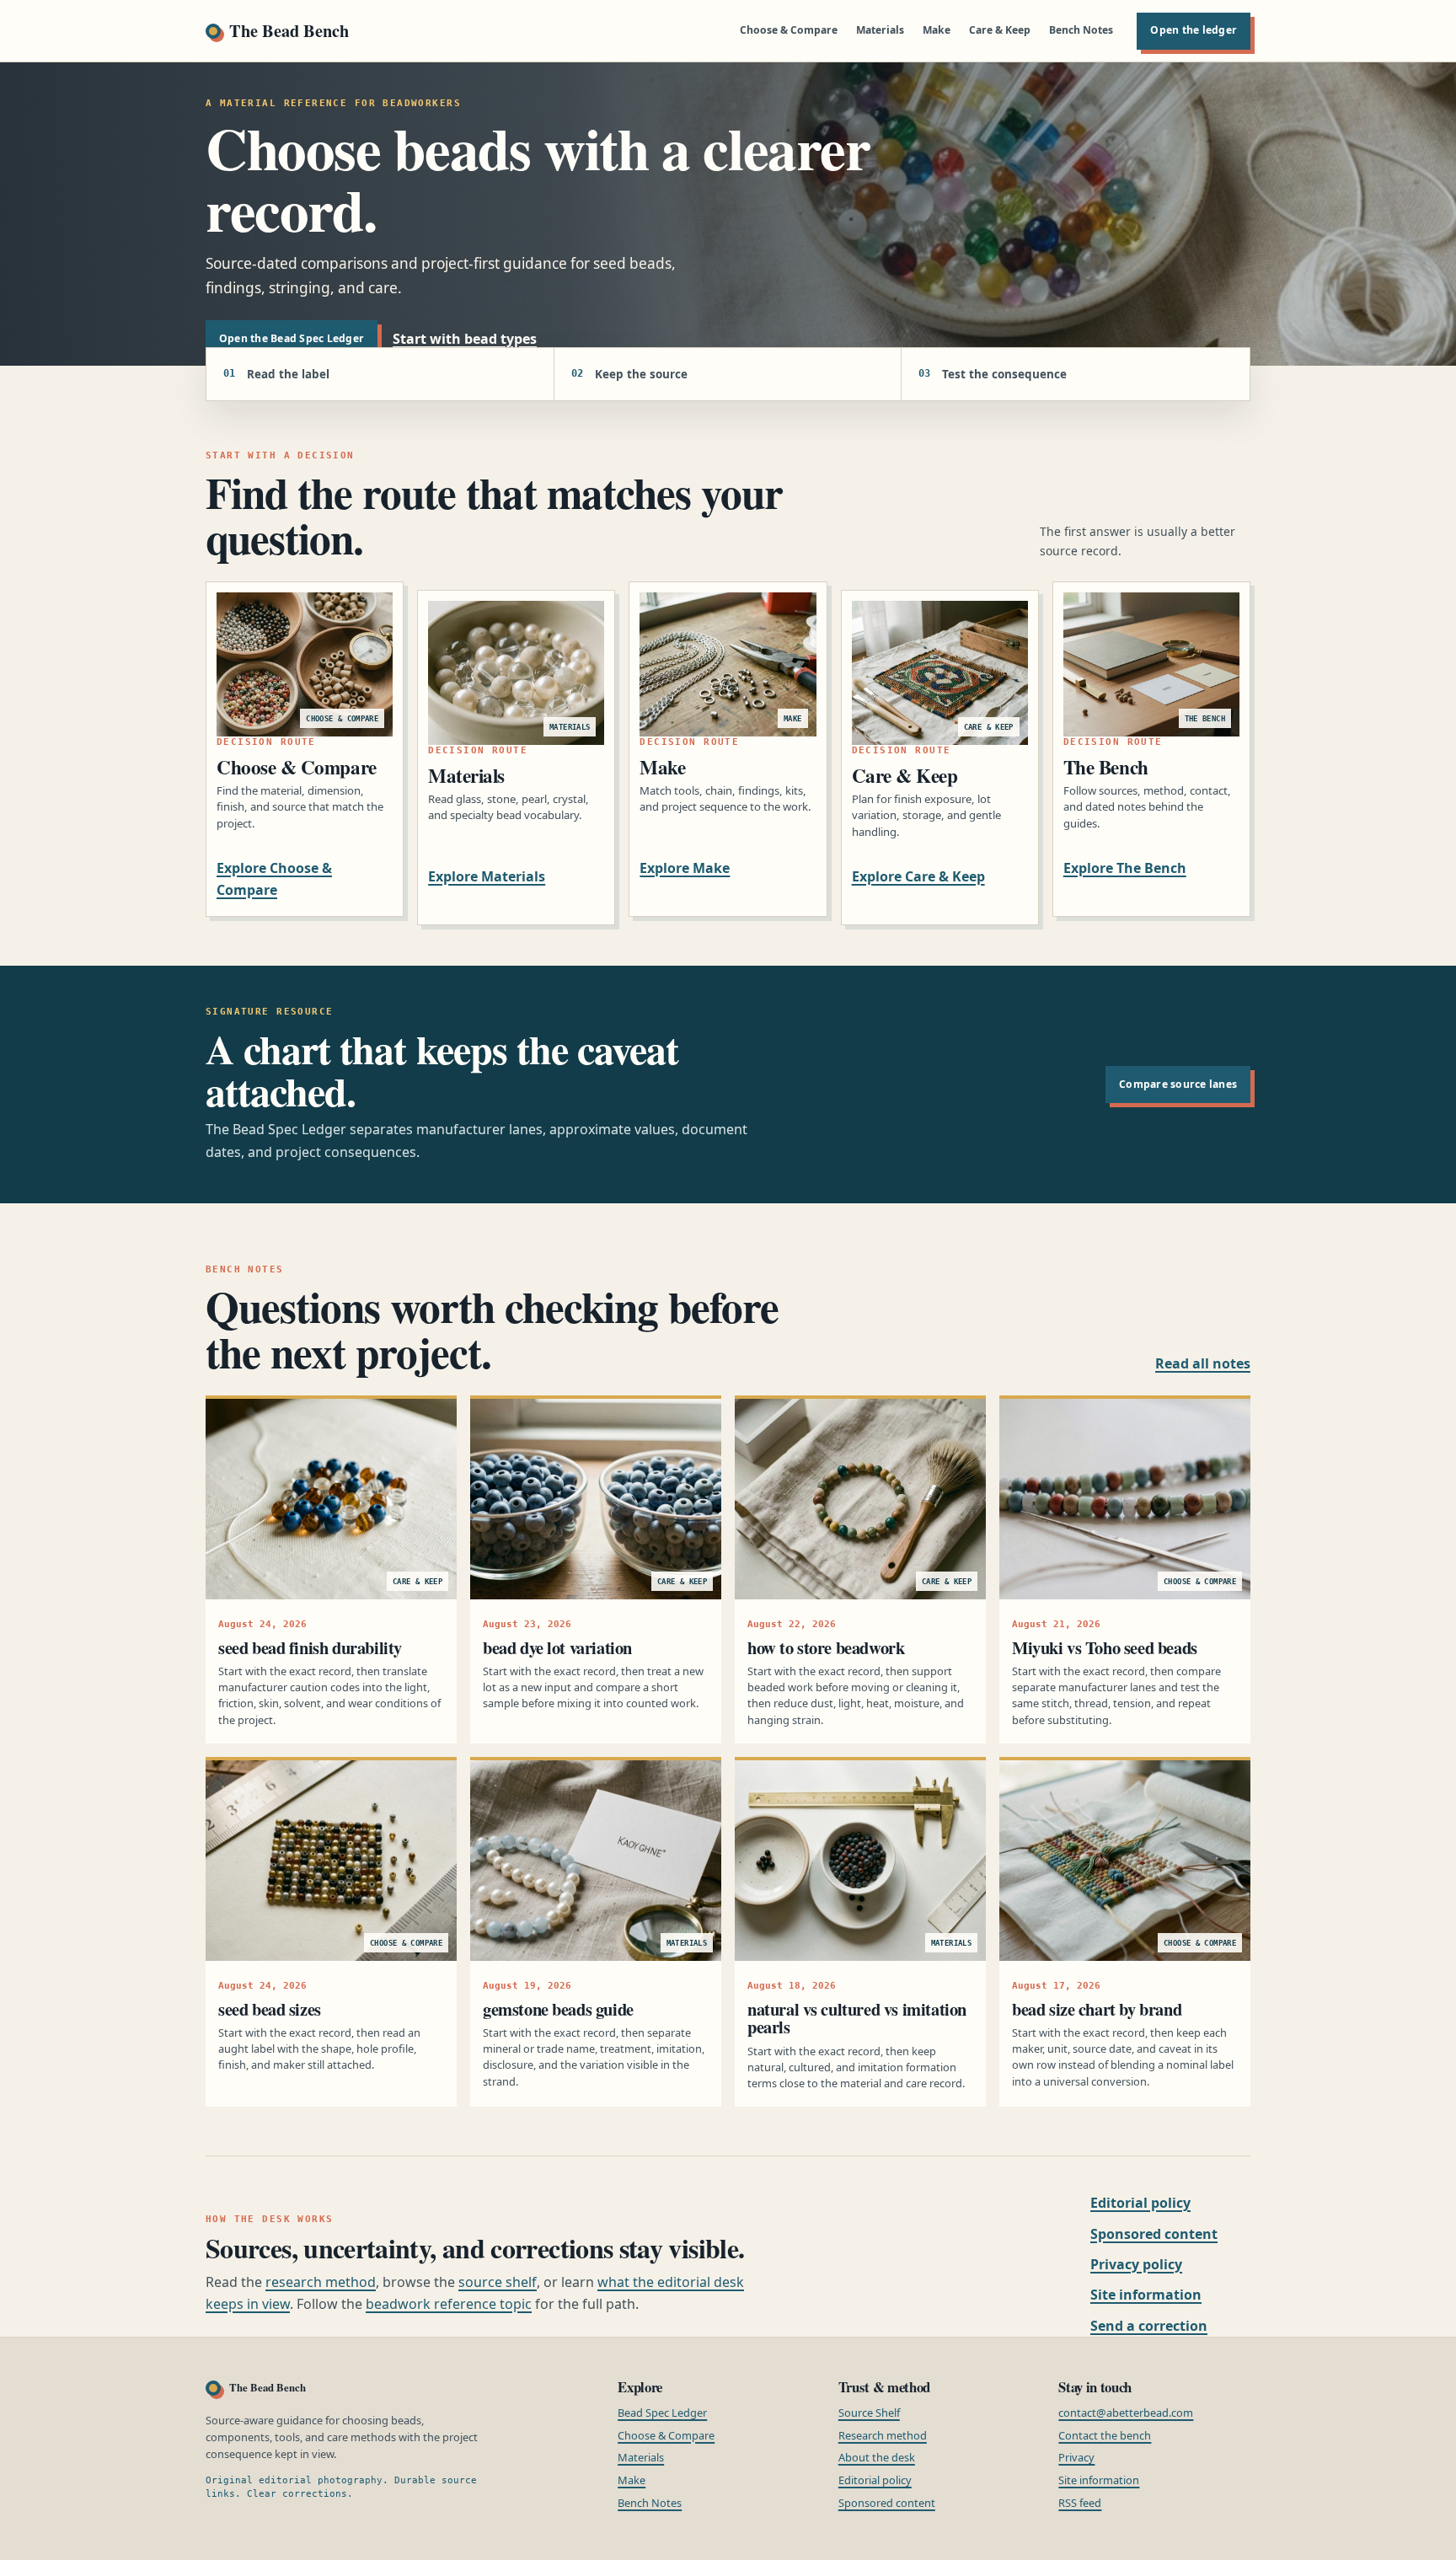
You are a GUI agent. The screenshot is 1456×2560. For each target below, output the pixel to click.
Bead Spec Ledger (662, 2413)
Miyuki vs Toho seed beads (1105, 1647)
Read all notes (1203, 1363)
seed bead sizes (270, 2009)
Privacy (1076, 2457)
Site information (1146, 2295)
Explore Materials (487, 876)
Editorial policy (1140, 2203)
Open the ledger (1194, 30)
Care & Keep (1000, 30)
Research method (883, 2435)
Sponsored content (1154, 2234)
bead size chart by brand (1097, 2009)
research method (321, 2282)
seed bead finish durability (310, 1647)
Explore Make (685, 868)
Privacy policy (1136, 2264)
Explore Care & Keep (918, 876)
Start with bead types (465, 339)
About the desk (877, 2457)
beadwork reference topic (449, 2304)
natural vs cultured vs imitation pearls (857, 2018)
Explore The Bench (1125, 868)
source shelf (498, 2282)
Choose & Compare (789, 30)
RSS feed (1080, 2503)
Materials (880, 30)
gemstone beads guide (558, 2009)
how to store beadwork (826, 1647)
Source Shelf (869, 2413)
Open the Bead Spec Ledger (292, 338)
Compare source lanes (1178, 1084)
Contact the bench (1105, 2435)
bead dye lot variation (557, 1647)
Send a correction (1149, 2326)
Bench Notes (1081, 30)
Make (937, 30)
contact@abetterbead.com (1126, 2413)
